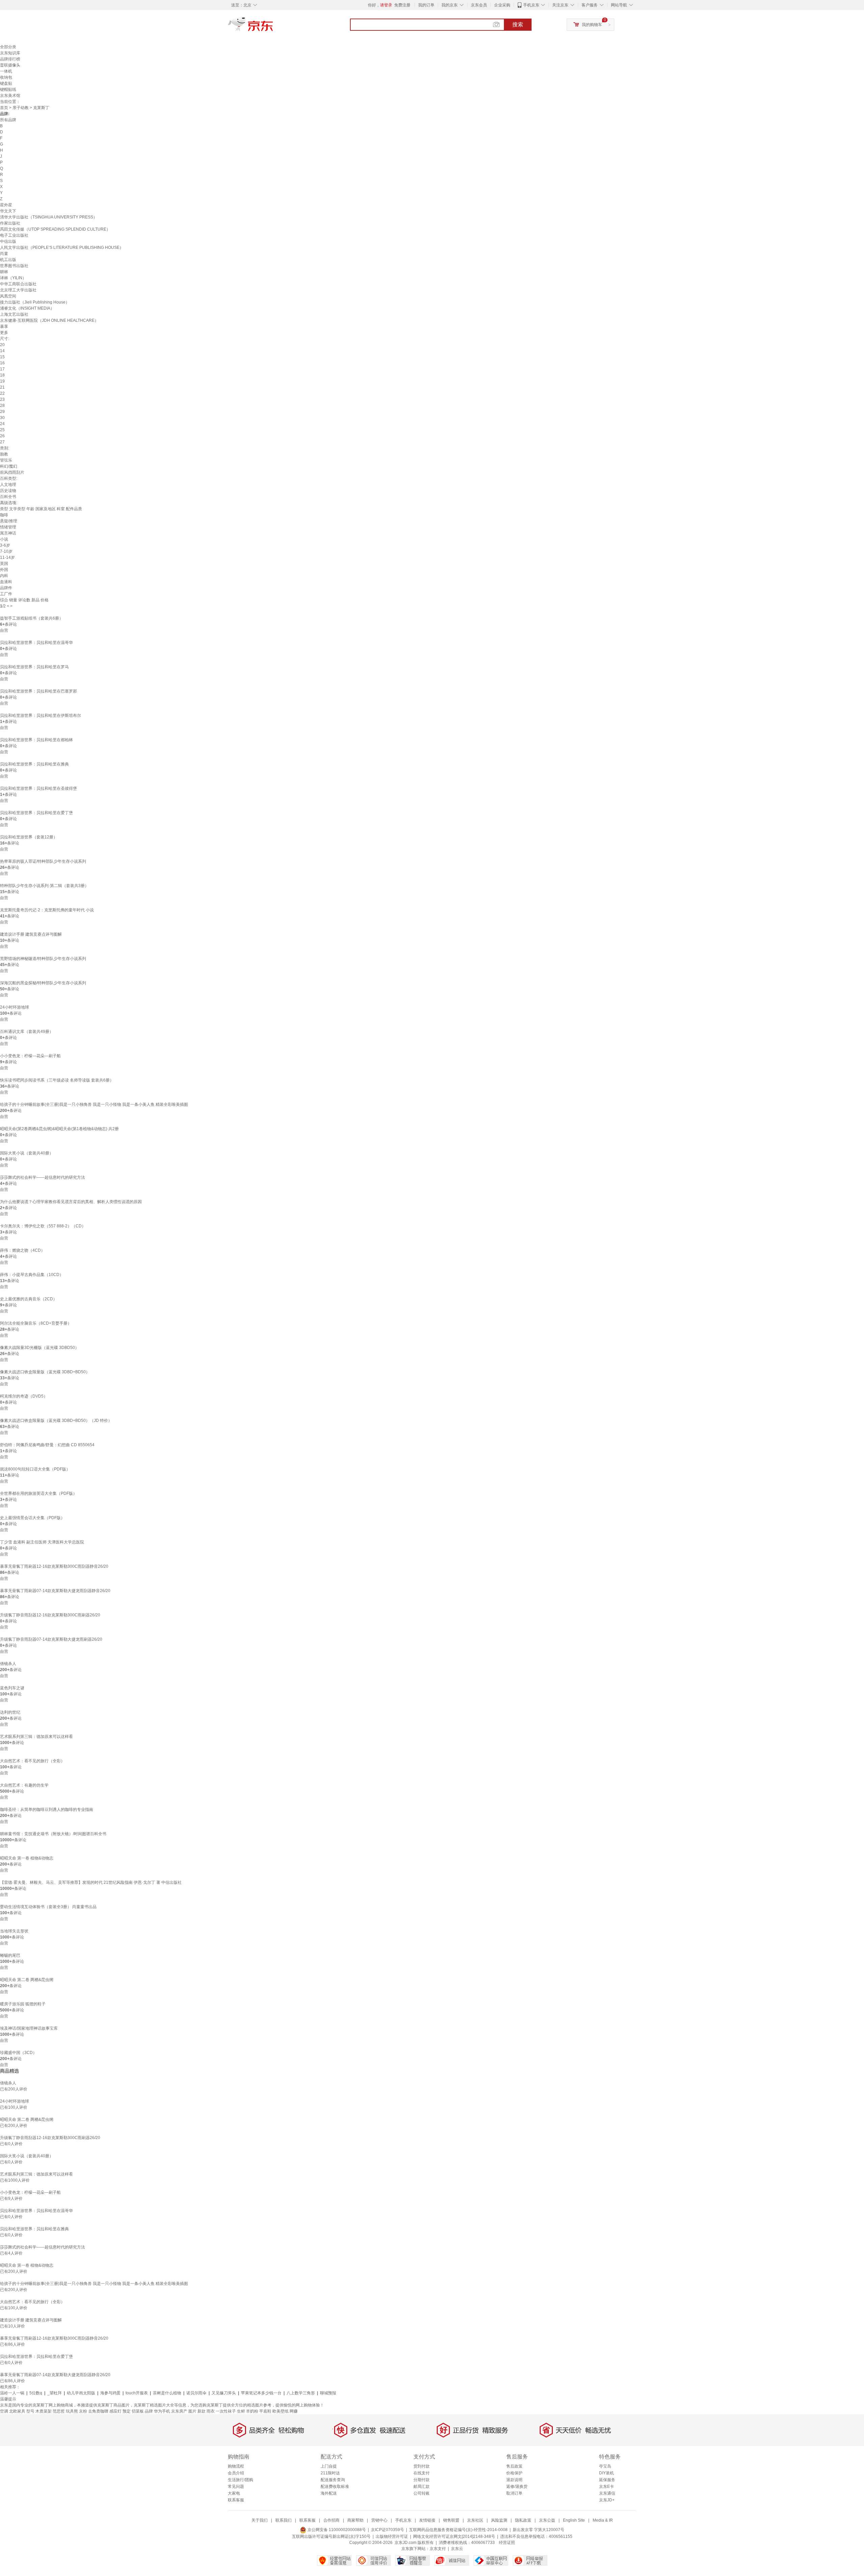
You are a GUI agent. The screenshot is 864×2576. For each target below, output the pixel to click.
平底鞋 (265, 2411)
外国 (4, 570)
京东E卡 (606, 2487)
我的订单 (426, 5)
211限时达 (330, 2473)
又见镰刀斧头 (224, 2393)
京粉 (83, 2411)
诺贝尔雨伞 (196, 2393)
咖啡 (4, 515)
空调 (4, 2411)
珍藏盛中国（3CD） (18, 2053)
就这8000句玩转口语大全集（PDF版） (35, 1469)
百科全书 (8, 497)
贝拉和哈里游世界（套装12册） (29, 837)
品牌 (149, 2411)
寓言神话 (8, 533)
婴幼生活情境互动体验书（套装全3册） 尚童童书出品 (48, 1907)
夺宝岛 (605, 2466)
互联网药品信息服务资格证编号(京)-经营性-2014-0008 (458, 2530)
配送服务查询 (333, 2480)
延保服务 (607, 2480)
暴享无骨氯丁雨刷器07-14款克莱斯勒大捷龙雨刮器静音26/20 (55, 1591)
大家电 (234, 2493)
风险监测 (499, 2520)
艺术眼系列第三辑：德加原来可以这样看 (36, 1737)
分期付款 (422, 2480)
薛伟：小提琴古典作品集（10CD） (32, 1275)
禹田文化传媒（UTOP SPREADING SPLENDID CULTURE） (55, 229)
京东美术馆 (10, 96)
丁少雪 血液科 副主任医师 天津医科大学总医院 (42, 1542)
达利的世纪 (10, 1712)
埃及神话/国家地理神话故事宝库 (29, 2028)
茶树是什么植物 (167, 2393)
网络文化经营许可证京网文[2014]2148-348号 (454, 2536)
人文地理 (8, 485)
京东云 (457, 2549)
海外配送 (329, 2493)
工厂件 (6, 594)
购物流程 (236, 2466)
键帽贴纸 (8, 89)
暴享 (4, 327)
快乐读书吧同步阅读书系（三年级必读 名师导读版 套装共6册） (57, 1080)
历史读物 (8, 491)
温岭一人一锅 (12, 2393)
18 (2, 375)
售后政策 (514, 2466)
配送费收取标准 (335, 2487)
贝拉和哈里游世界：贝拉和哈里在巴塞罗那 (38, 691)
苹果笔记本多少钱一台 (261, 2393)
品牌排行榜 (10, 59)
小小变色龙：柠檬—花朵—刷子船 (30, 1056)
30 (2, 418)
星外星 (6, 205)
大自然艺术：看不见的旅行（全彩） (32, 1761)
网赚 (294, 2411)
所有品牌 (8, 120)
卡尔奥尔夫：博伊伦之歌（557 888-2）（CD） (43, 1226)
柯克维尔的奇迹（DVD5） (24, 1396)
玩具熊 (72, 2411)
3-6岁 (5, 545)
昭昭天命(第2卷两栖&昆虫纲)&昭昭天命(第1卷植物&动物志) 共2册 (59, 1129)
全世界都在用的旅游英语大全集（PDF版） (38, 1493)
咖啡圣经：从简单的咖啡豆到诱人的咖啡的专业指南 (47, 1810)
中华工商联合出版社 (18, 284)
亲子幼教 (21, 108)
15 (2, 357)
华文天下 (8, 211)
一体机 (6, 71)
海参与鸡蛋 (110, 2393)
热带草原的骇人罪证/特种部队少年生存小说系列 (43, 861)
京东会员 (479, 5)
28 (2, 406)
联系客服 (236, 2500)
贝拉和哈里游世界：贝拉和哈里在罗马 (34, 667)
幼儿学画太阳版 (81, 2393)
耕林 (4, 272)
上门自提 (329, 2466)
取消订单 (514, 2493)
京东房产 (179, 2411)
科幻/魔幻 (9, 466)
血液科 (6, 582)
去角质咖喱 (98, 2411)
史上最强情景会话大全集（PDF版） (32, 1518)
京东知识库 (10, 53)
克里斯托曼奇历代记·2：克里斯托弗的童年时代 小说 (47, 910)
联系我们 (283, 2520)
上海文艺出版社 (14, 314)
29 (2, 412)
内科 (4, 576)
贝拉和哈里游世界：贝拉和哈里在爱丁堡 (36, 813)
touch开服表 (137, 2393)
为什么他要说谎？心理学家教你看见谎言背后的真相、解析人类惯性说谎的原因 (71, 1202)
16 (2, 363)
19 (2, 381)
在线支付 (422, 2473)
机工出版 (8, 260)
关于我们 (260, 2520)
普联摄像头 (10, 65)
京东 (273, 27)
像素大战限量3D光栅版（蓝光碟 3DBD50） (39, 1348)
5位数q (36, 2393)
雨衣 (211, 2411)
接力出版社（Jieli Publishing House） (35, 302)
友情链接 (427, 2520)
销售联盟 (451, 2520)
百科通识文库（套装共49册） (27, 1032)
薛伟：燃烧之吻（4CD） (22, 1250)
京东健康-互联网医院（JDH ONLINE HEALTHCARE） (49, 320)
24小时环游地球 (15, 1007)
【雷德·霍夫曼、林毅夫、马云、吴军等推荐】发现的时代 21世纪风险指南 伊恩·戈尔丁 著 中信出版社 (91, 1882)
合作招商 (331, 2520)
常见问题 (236, 2487)
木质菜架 (44, 2411)
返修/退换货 (517, 2487)
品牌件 (6, 588)
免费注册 (402, 5)
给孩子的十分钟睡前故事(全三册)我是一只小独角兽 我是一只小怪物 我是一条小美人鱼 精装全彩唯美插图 (94, 1104)
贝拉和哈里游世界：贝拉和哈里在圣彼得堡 (38, 788)
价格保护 (514, 2473)
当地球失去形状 (14, 1931)
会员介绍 (236, 2473)
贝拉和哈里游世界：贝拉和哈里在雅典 (34, 764)
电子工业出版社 (14, 235)
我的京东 (450, 5)
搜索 (518, 24)
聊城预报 (328, 2393)
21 (2, 387)
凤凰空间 (8, 296)
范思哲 (59, 2411)
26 (2, 436)
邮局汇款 (422, 2487)
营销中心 (379, 2520)
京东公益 (547, 2520)
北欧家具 (17, 2411)
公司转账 (422, 2493)
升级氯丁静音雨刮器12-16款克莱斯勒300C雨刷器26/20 (50, 1615)
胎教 (4, 454)
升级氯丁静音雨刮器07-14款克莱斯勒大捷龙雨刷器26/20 (51, 1639)
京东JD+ (607, 2500)
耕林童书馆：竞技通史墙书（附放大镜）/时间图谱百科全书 (53, 1834)
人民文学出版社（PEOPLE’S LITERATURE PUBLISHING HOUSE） (62, 248)
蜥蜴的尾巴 (10, 1955)
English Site (574, 2520)
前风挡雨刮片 (12, 472)
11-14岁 (7, 557)
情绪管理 (8, 527)
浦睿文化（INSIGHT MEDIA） (27, 308)
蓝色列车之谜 (12, 1688)
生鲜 (241, 2411)
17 (2, 369)
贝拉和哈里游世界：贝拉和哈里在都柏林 (36, 740)
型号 (30, 2411)
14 (2, 351)
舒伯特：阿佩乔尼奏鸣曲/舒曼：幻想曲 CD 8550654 (47, 1445)
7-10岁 (6, 551)
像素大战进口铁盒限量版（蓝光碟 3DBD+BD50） (45, 1372)
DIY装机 (606, 2473)
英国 (4, 564)
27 (2, 442)
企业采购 (502, 5)
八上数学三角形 (301, 2393)
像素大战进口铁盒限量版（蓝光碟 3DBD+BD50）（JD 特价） (56, 1421)
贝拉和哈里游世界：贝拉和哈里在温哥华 (36, 643)
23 (2, 399)
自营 (4, 630)
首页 (4, 108)
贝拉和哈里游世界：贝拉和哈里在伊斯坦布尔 (40, 715)
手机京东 (531, 5)
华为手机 (162, 2411)
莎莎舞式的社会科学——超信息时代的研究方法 (43, 1177)
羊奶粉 (252, 2411)
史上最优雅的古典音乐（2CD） (29, 1299)
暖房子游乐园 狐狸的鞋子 (23, 2004)
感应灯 (115, 2411)
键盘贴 (6, 83)
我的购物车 (592, 25)
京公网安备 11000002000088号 (336, 2530)
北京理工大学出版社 (18, 290)
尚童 (4, 254)
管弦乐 (6, 460)
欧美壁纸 (280, 2411)
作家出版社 (10, 223)
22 (2, 393)
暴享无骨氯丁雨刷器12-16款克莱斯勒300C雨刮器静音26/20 (54, 1566)
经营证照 (507, 2543)
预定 (127, 2411)
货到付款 (422, 2466)
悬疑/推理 (9, 521)
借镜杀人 (8, 1664)
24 (2, 424)
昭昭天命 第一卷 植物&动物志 (27, 1858)
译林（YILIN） (13, 278)
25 (2, 430)
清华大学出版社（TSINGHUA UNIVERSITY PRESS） (49, 217)
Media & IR (603, 2520)
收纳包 (6, 77)
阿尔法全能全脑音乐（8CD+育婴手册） (36, 1323)
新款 (201, 2411)
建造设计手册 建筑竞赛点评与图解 (31, 934)
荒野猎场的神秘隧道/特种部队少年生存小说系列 (43, 959)
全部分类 (8, 47)
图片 (192, 2411)
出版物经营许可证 (392, 2536)
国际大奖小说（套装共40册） (27, 1153)
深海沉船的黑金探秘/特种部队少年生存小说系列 (43, 983)
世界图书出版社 (14, 266)
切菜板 (138, 2411)
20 (2, 345)
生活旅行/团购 (240, 2480)
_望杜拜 (55, 2393)
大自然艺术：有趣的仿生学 (24, 1785)
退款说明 (514, 2480)
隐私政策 (523, 2520)
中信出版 (8, 241)
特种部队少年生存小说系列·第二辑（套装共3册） (44, 886)
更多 (4, 333)
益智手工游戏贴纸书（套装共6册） (32, 618)
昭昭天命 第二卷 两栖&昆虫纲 (27, 1980)
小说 (4, 539)
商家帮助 (355, 2520)
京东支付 (438, 2549)
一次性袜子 (226, 2411)
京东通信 (607, 2493)
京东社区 (475, 2520)
